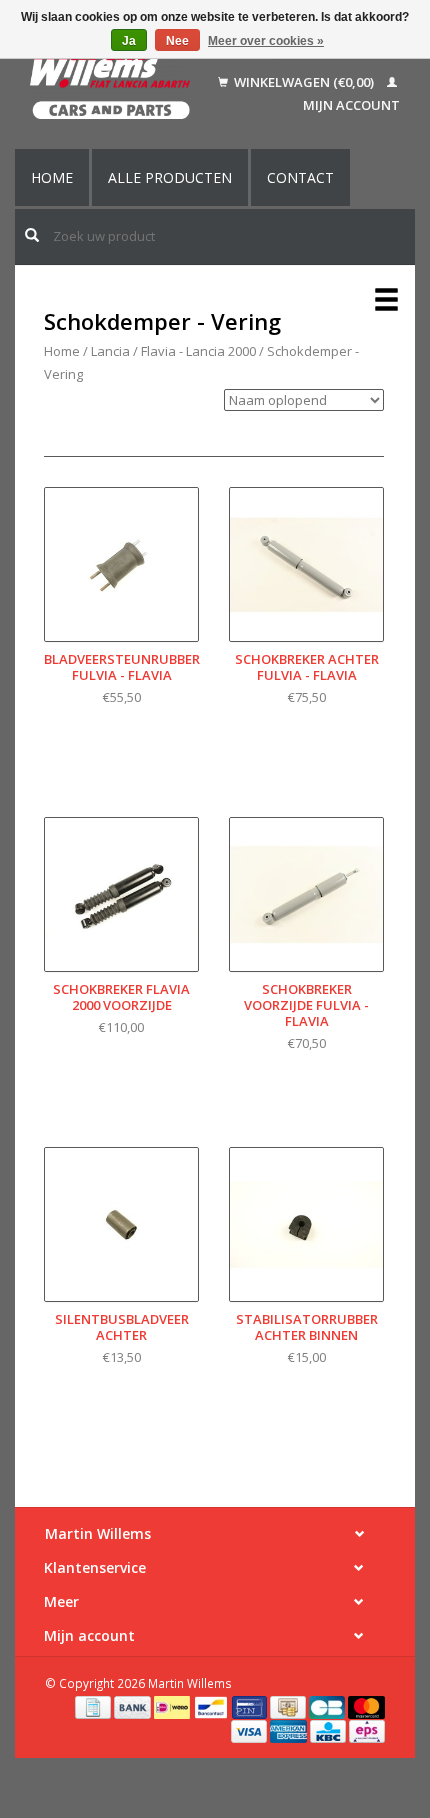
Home (52, 177)
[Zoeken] (32, 235)
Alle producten (170, 177)
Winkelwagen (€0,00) (304, 82)
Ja (129, 41)
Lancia (110, 351)
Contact (300, 177)
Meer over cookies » (266, 41)
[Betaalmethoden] (94, 1706)
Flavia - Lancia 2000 (198, 351)
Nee (177, 41)
